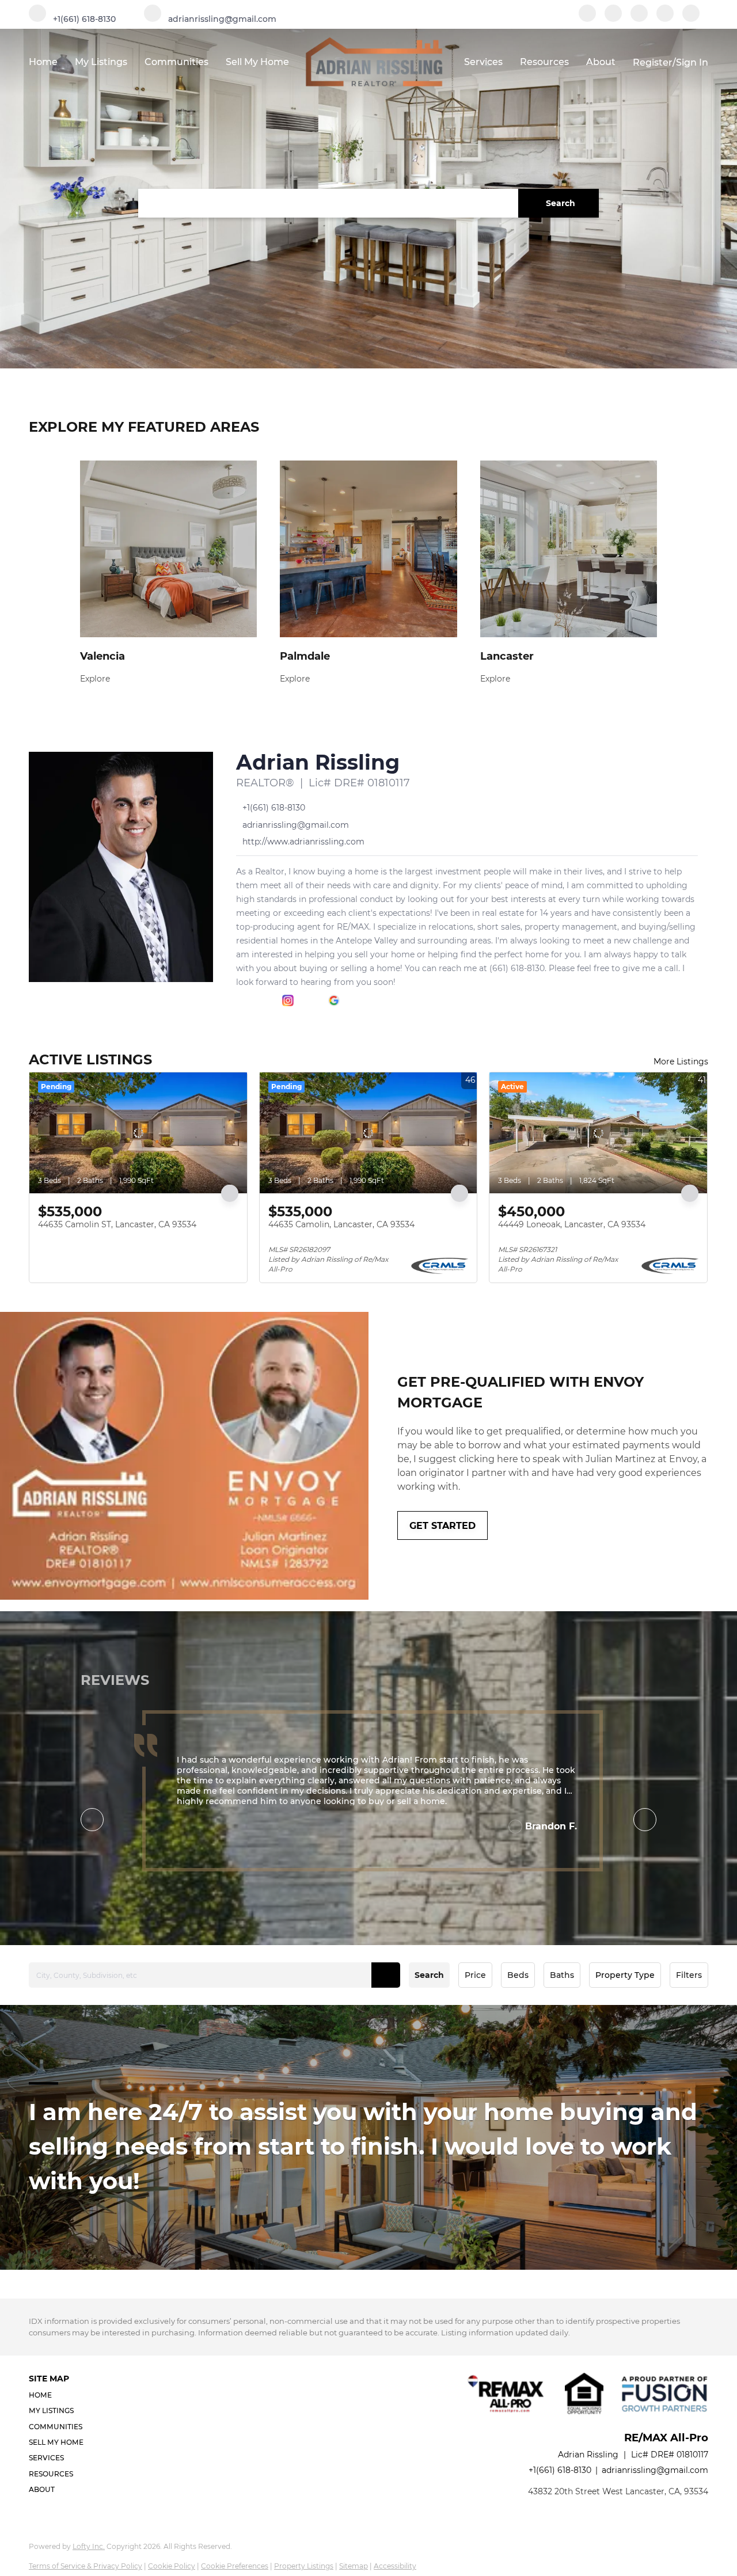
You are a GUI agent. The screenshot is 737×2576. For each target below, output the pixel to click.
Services (483, 62)
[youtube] (665, 19)
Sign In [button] (692, 62)
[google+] (691, 19)
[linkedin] (613, 19)
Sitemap (354, 2566)
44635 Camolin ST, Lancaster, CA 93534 (117, 1224)
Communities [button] (176, 62)
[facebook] (587, 19)
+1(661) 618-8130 (560, 2470)
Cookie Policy (172, 2566)
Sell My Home (257, 62)
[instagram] (639, 19)
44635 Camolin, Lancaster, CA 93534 (341, 1224)
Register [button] (653, 62)
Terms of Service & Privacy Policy (86, 2566)
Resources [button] (544, 62)
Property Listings (304, 2566)
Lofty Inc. (89, 2546)
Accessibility (395, 2566)
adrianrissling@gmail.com (655, 2470)
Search (429, 1975)
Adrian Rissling (318, 762)
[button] (559, 203)
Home (43, 62)
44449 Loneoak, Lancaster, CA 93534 (572, 1224)
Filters (689, 1975)
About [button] (601, 62)
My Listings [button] (101, 62)
